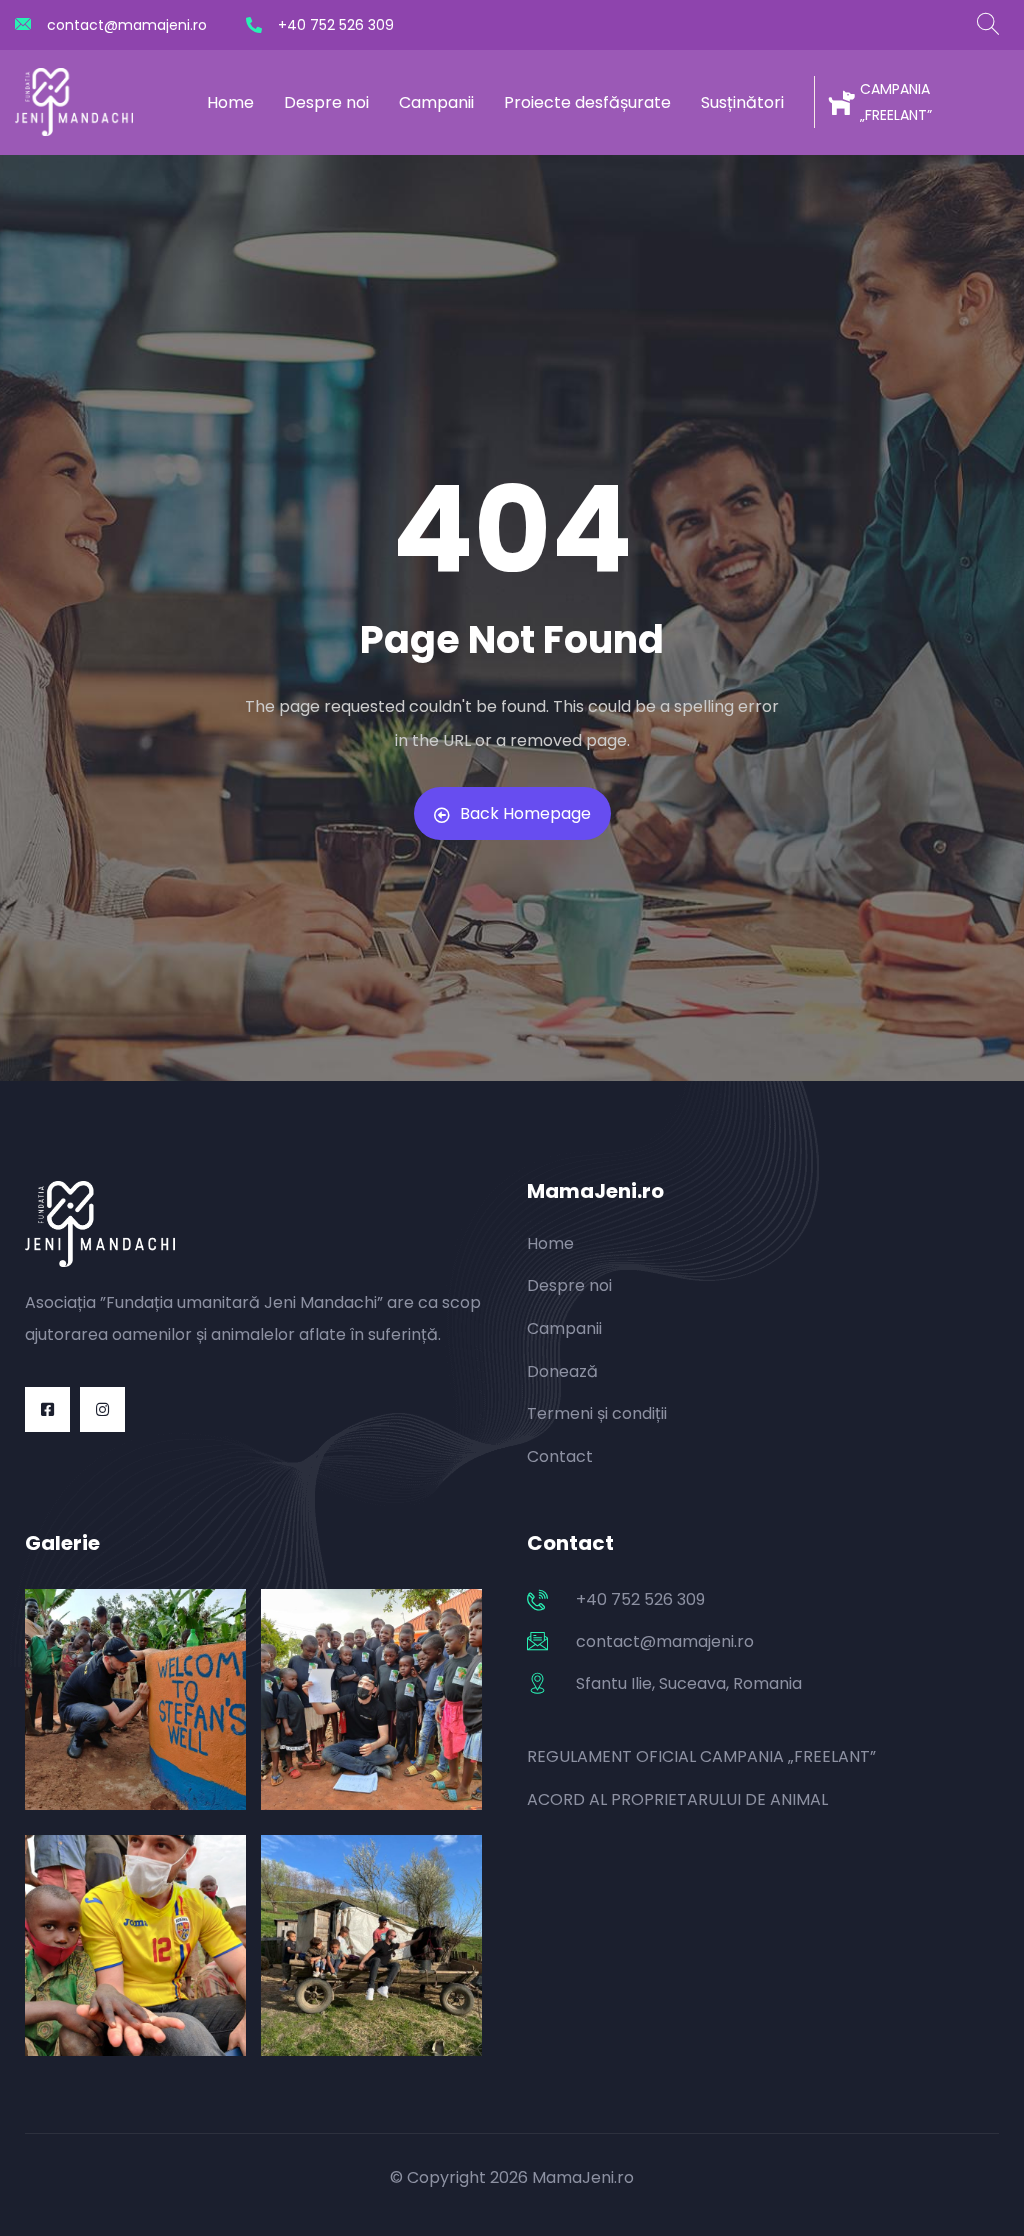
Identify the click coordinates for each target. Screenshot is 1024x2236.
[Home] (74, 102)
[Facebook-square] (47, 1409)
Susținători (742, 102)
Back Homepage (525, 813)
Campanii (436, 102)
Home (230, 102)
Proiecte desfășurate (587, 102)
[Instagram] (102, 1409)
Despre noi (326, 102)
